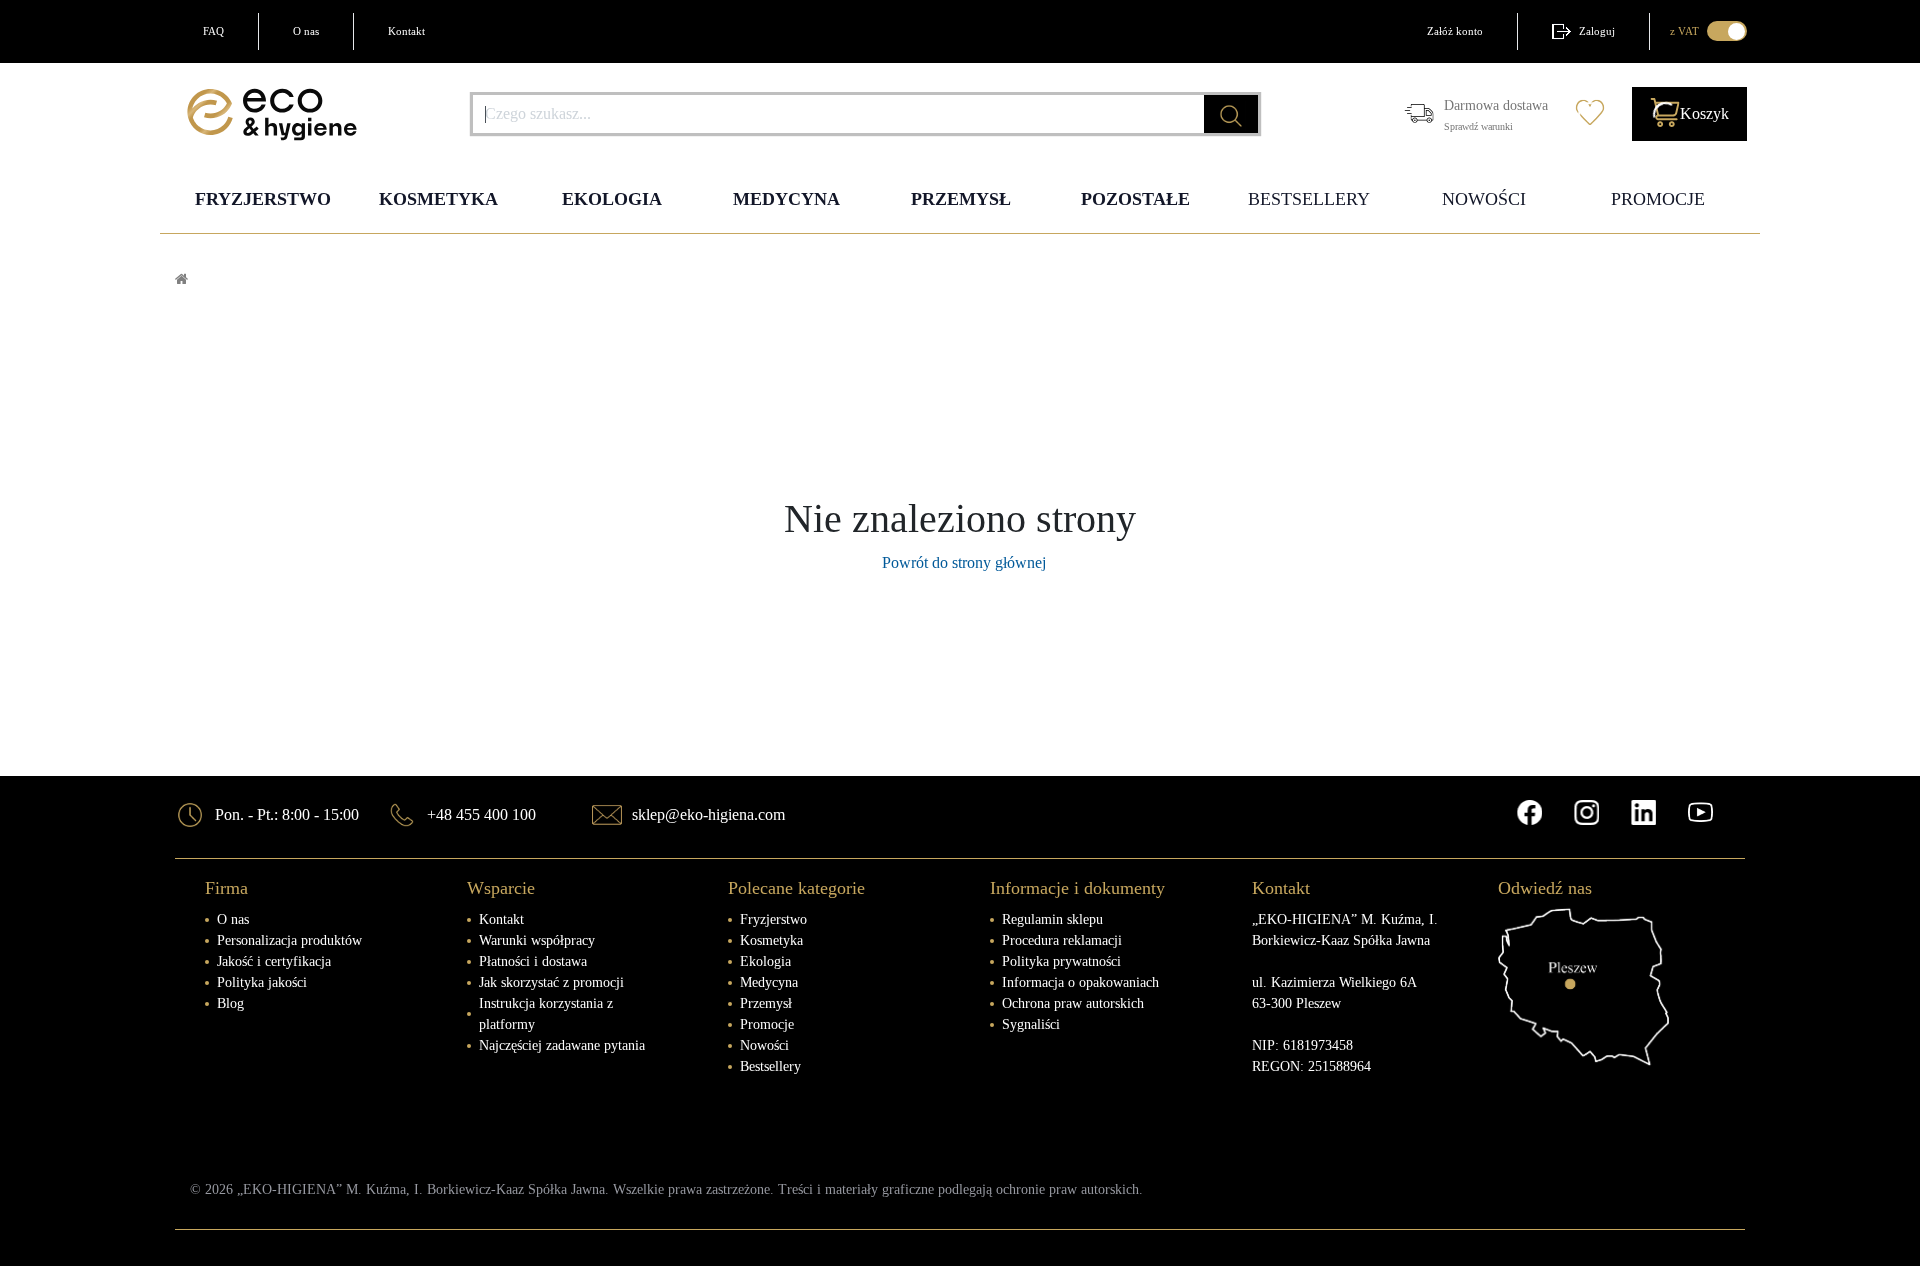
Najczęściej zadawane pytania (562, 1045)
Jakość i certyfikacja (274, 961)
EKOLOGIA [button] (612, 199)
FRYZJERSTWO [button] (263, 199)
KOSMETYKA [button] (438, 199)
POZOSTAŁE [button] (1135, 199)
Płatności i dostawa (533, 961)
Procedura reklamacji (1062, 940)
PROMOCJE (1658, 199)
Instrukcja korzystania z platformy (546, 1014)
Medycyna (769, 982)
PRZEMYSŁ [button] (961, 199)
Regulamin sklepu (1052, 919)
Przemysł (766, 1003)
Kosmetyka (771, 940)
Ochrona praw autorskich (1073, 1003)
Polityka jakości (262, 982)
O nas (306, 31)
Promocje (767, 1024)
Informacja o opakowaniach (1080, 982)
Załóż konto (1455, 31)
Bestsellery (770, 1066)
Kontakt (406, 31)
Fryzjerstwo (773, 919)
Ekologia (765, 961)
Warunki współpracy (537, 940)
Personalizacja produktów (289, 940)
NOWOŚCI (1484, 199)
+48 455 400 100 (481, 814)
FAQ (213, 31)
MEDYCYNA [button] (786, 199)
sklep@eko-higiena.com (708, 814)
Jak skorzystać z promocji (551, 982)
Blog (230, 1003)
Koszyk (1704, 113)
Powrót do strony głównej (960, 562)
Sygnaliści (1031, 1024)
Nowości (764, 1045)
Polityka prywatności (1061, 961)
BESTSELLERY (1309, 199)
